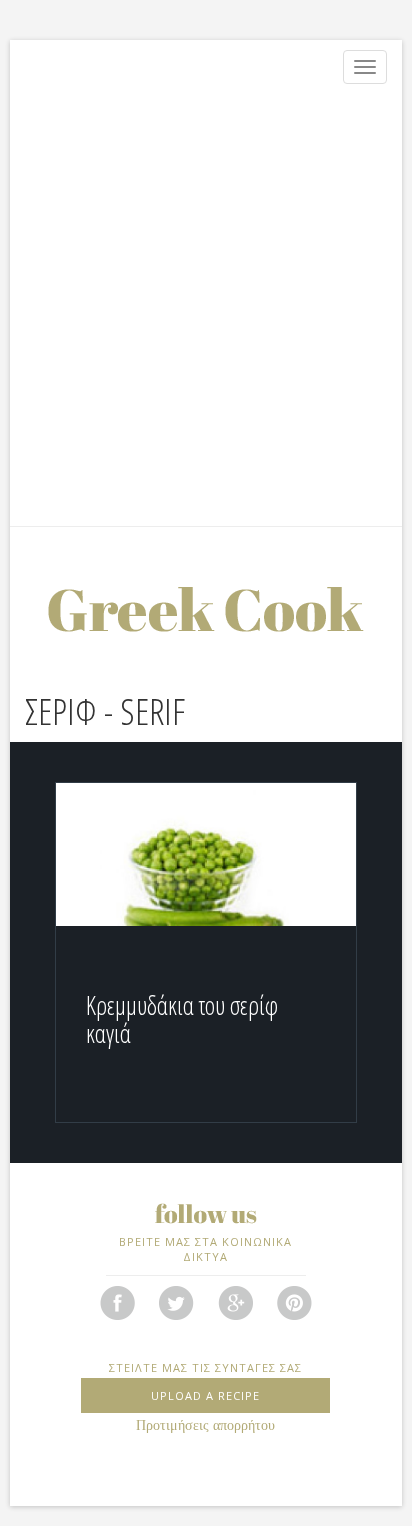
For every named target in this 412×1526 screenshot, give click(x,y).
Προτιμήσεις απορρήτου (205, 1425)
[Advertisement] (206, 310)
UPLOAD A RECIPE (205, 1395)
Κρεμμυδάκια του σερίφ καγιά (182, 1019)
